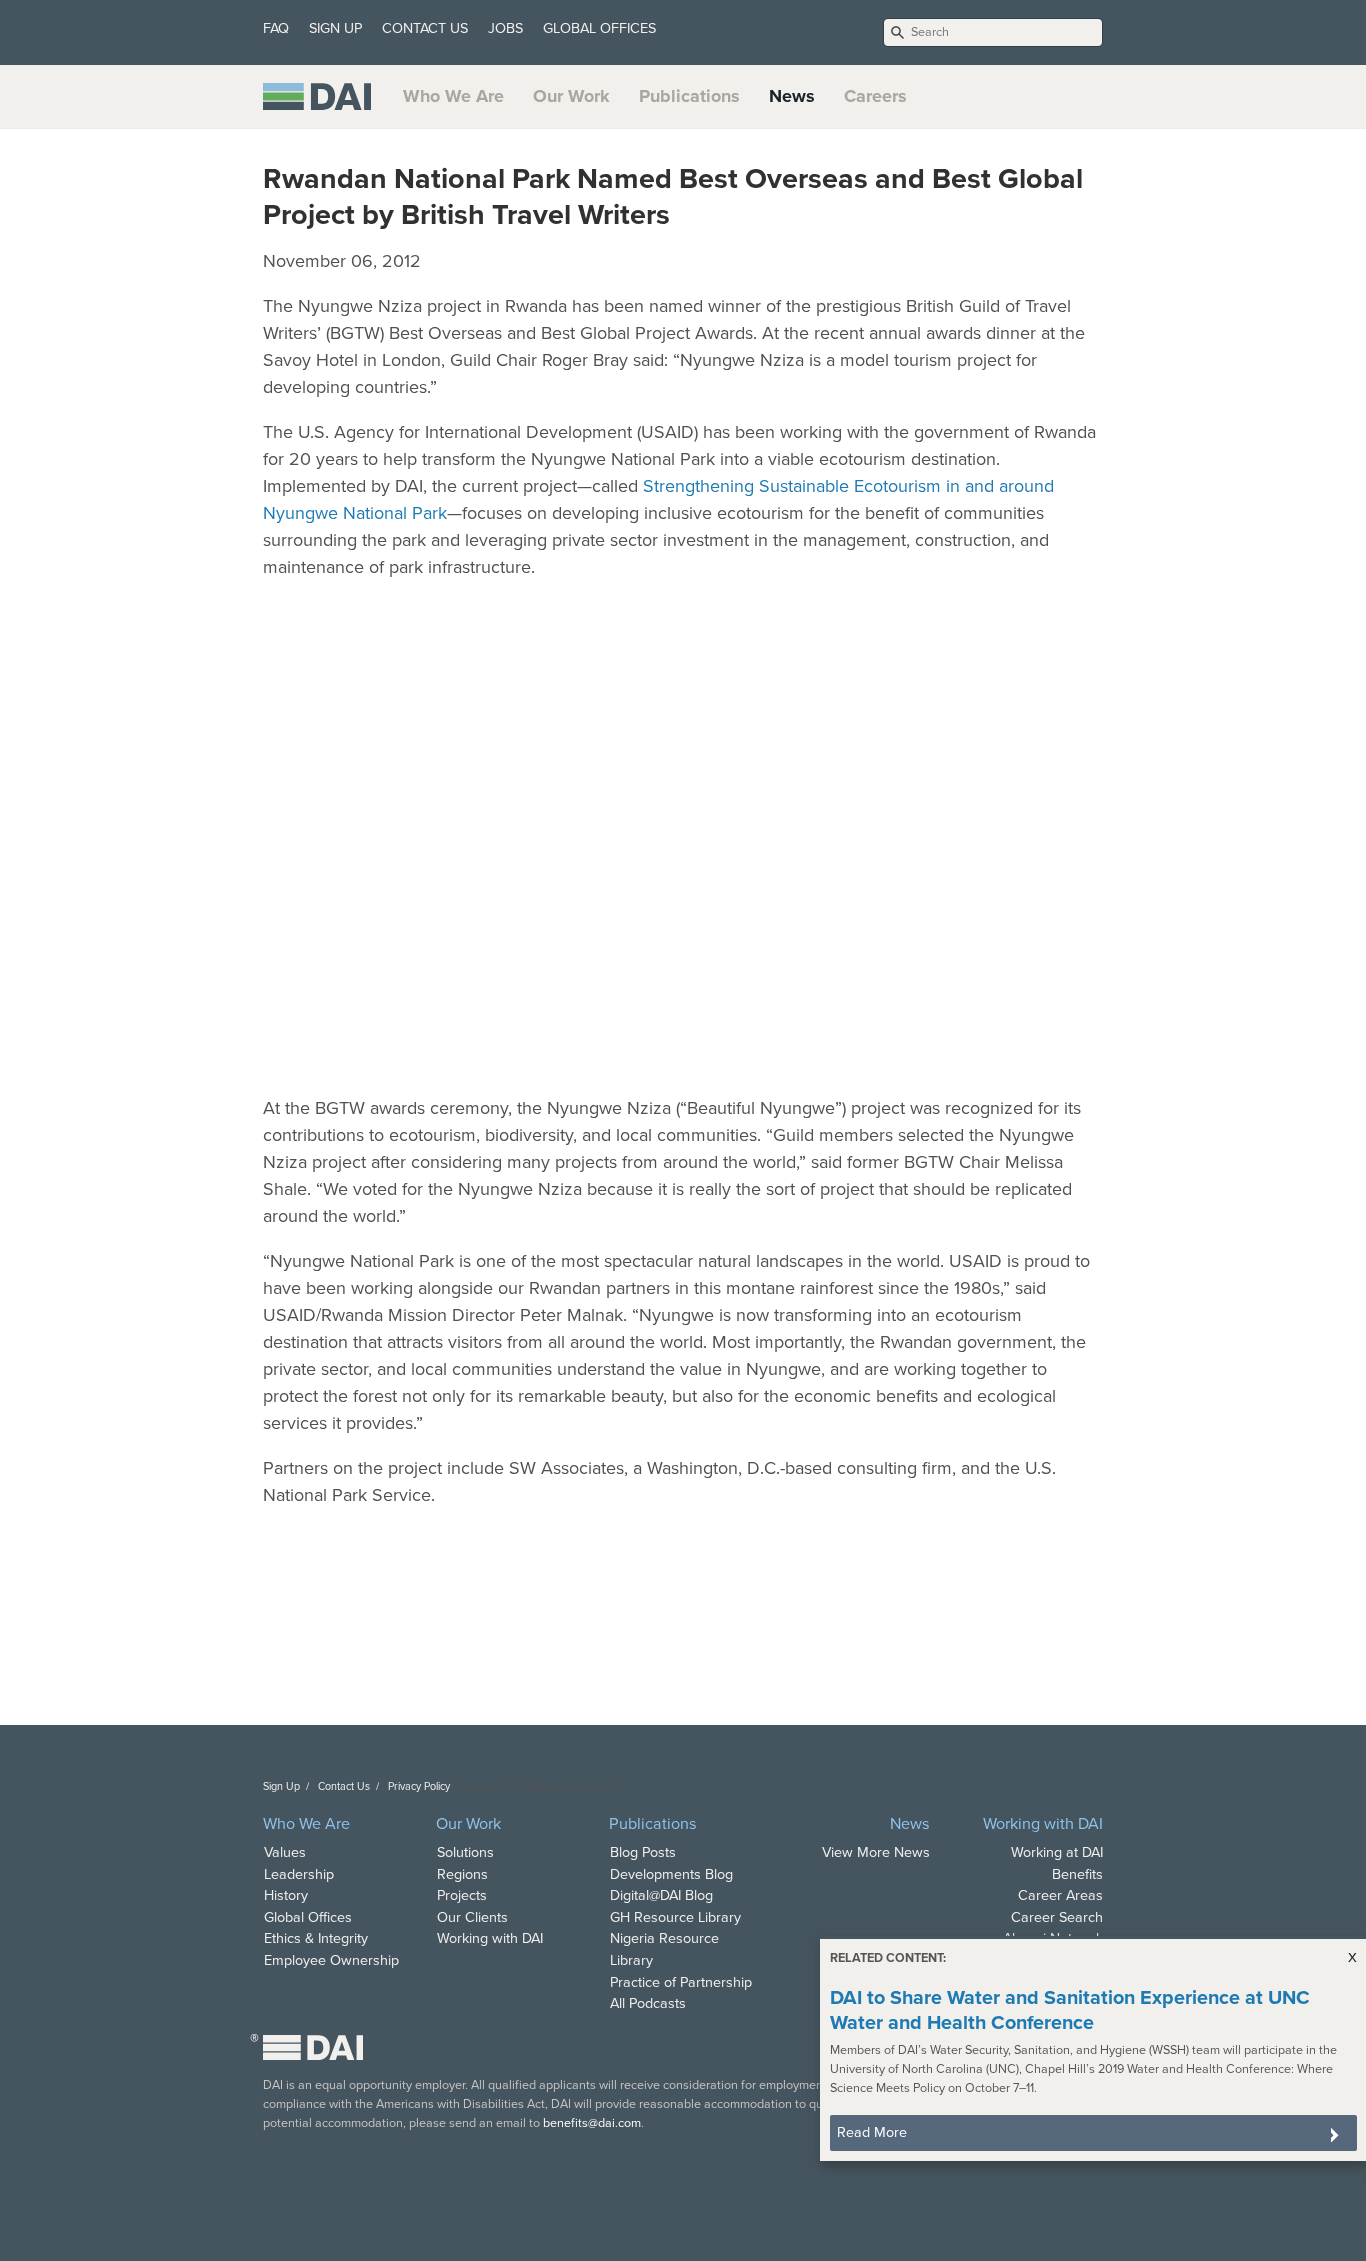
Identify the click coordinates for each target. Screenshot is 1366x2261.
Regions (462, 1874)
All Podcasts (648, 2003)
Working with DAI (490, 1938)
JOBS (505, 28)
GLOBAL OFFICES (599, 28)
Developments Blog (671, 1874)
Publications (689, 96)
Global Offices (308, 1917)
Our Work (571, 96)
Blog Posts (643, 1852)
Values (285, 1852)
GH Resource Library (675, 1917)
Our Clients (472, 1917)
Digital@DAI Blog (661, 1895)
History (286, 1895)
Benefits (1077, 1874)
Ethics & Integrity (316, 1938)
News (792, 96)
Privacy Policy (419, 1786)
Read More (872, 2132)
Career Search (1057, 1917)
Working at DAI (1057, 1852)
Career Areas (1060, 1895)
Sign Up (281, 1786)
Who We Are (453, 96)
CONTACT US (425, 28)
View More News (876, 1852)
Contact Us (344, 1786)
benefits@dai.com (592, 2123)
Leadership (299, 1874)
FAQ (276, 28)
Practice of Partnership (681, 1982)
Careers (875, 96)
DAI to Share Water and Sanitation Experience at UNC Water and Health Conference (1070, 2010)
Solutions (465, 1852)
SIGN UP (335, 28)
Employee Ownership (331, 1960)
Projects (462, 1895)
